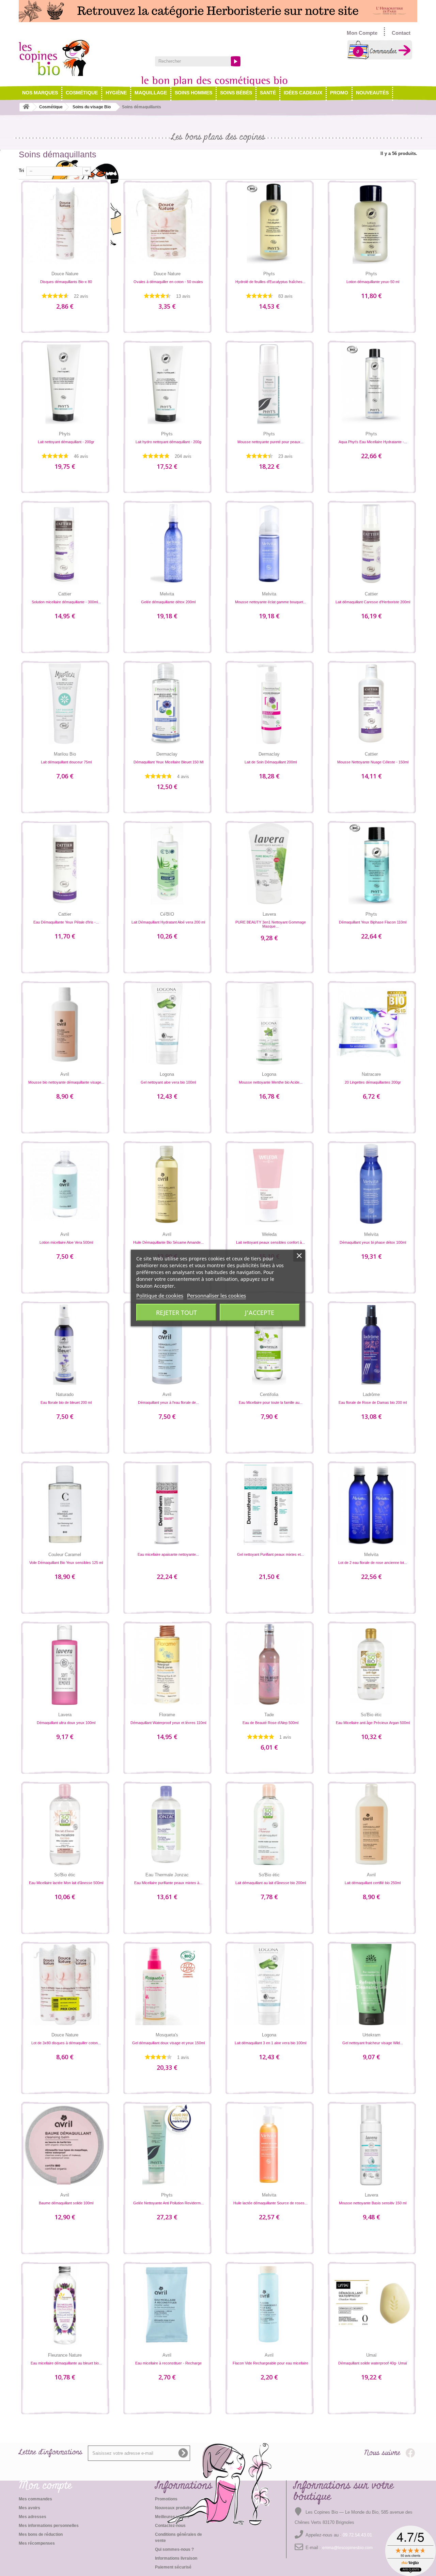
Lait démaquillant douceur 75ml (66, 762)
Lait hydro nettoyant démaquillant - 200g (168, 442)
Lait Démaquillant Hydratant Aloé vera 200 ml (168, 922)
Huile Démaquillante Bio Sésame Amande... (168, 1242)
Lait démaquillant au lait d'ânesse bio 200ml (271, 1883)
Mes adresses (33, 2517)
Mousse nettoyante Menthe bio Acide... (271, 1082)
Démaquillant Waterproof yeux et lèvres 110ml (168, 1723)
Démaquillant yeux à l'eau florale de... (168, 1402)
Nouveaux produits (173, 2508)
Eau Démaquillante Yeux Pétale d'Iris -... (66, 922)
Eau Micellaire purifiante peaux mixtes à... (168, 1883)
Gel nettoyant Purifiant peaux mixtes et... (270, 1554)
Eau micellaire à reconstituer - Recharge (168, 2363)
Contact (401, 33)
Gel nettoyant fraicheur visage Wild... (373, 2043)
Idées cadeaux (303, 93)
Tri (21, 170)
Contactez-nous (170, 2526)
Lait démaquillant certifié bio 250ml (373, 1883)
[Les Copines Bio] (82, 58)
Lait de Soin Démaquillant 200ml (271, 762)
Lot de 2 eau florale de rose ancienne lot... (373, 1563)
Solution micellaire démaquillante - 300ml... (66, 602)
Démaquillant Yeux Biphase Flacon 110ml (373, 922)
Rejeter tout (176, 1313)
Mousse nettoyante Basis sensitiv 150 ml (373, 2203)
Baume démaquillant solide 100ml (66, 2203)
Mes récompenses (37, 2543)
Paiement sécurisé (173, 2567)
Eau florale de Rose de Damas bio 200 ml (373, 1402)
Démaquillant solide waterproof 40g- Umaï (373, 2363)
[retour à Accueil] (26, 107)
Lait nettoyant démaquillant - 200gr (66, 442)
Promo (339, 93)
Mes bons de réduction (41, 2534)
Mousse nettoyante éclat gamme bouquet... (271, 602)
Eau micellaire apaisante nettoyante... (168, 1554)
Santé (268, 93)
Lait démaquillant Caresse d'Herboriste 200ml (373, 602)
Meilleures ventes (172, 2517)
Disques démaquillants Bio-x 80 (66, 282)
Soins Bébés (236, 93)
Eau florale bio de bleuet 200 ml (66, 1402)
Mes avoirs (29, 2508)
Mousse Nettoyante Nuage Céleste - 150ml (373, 762)
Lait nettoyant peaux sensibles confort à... (270, 1242)
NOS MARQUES (40, 93)
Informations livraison (176, 2558)
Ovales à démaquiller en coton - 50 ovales (168, 282)
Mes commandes (35, 2499)
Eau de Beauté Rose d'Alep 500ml (270, 1723)
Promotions (166, 2499)
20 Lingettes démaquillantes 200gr (373, 1082)
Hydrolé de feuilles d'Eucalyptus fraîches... (270, 282)
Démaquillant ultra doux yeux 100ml (66, 1723)
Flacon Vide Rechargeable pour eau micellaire (270, 2363)
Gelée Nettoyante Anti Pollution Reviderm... (168, 2203)
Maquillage (151, 93)
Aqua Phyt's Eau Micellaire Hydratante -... (373, 442)
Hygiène (116, 93)
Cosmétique (82, 93)
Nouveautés (372, 93)
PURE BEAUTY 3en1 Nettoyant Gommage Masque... (271, 924)
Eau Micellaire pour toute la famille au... (271, 1402)
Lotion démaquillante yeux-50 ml (373, 282)
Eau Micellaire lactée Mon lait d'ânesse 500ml (66, 1883)
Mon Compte (362, 33)
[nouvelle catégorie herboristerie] (218, 11)
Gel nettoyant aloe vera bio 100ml (168, 1082)
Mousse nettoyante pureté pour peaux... (270, 442)
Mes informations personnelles (49, 2526)
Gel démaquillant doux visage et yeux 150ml (168, 2043)
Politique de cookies (160, 1295)
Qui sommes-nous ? (174, 2549)
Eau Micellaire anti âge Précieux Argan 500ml (373, 1723)
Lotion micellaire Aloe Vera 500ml (66, 1242)
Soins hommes (193, 93)
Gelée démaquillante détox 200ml (168, 602)
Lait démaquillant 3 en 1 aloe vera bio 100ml (270, 2043)
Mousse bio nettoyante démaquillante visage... (66, 1082)
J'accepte (260, 1313)
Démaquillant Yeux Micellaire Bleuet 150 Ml (168, 762)
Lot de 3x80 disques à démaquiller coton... (66, 2043)
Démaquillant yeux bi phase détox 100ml (373, 1242)
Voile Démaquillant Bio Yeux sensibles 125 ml (66, 1563)
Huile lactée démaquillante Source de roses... (270, 2203)
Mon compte (45, 2486)
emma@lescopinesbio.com (347, 2548)
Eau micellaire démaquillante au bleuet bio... (66, 2363)
